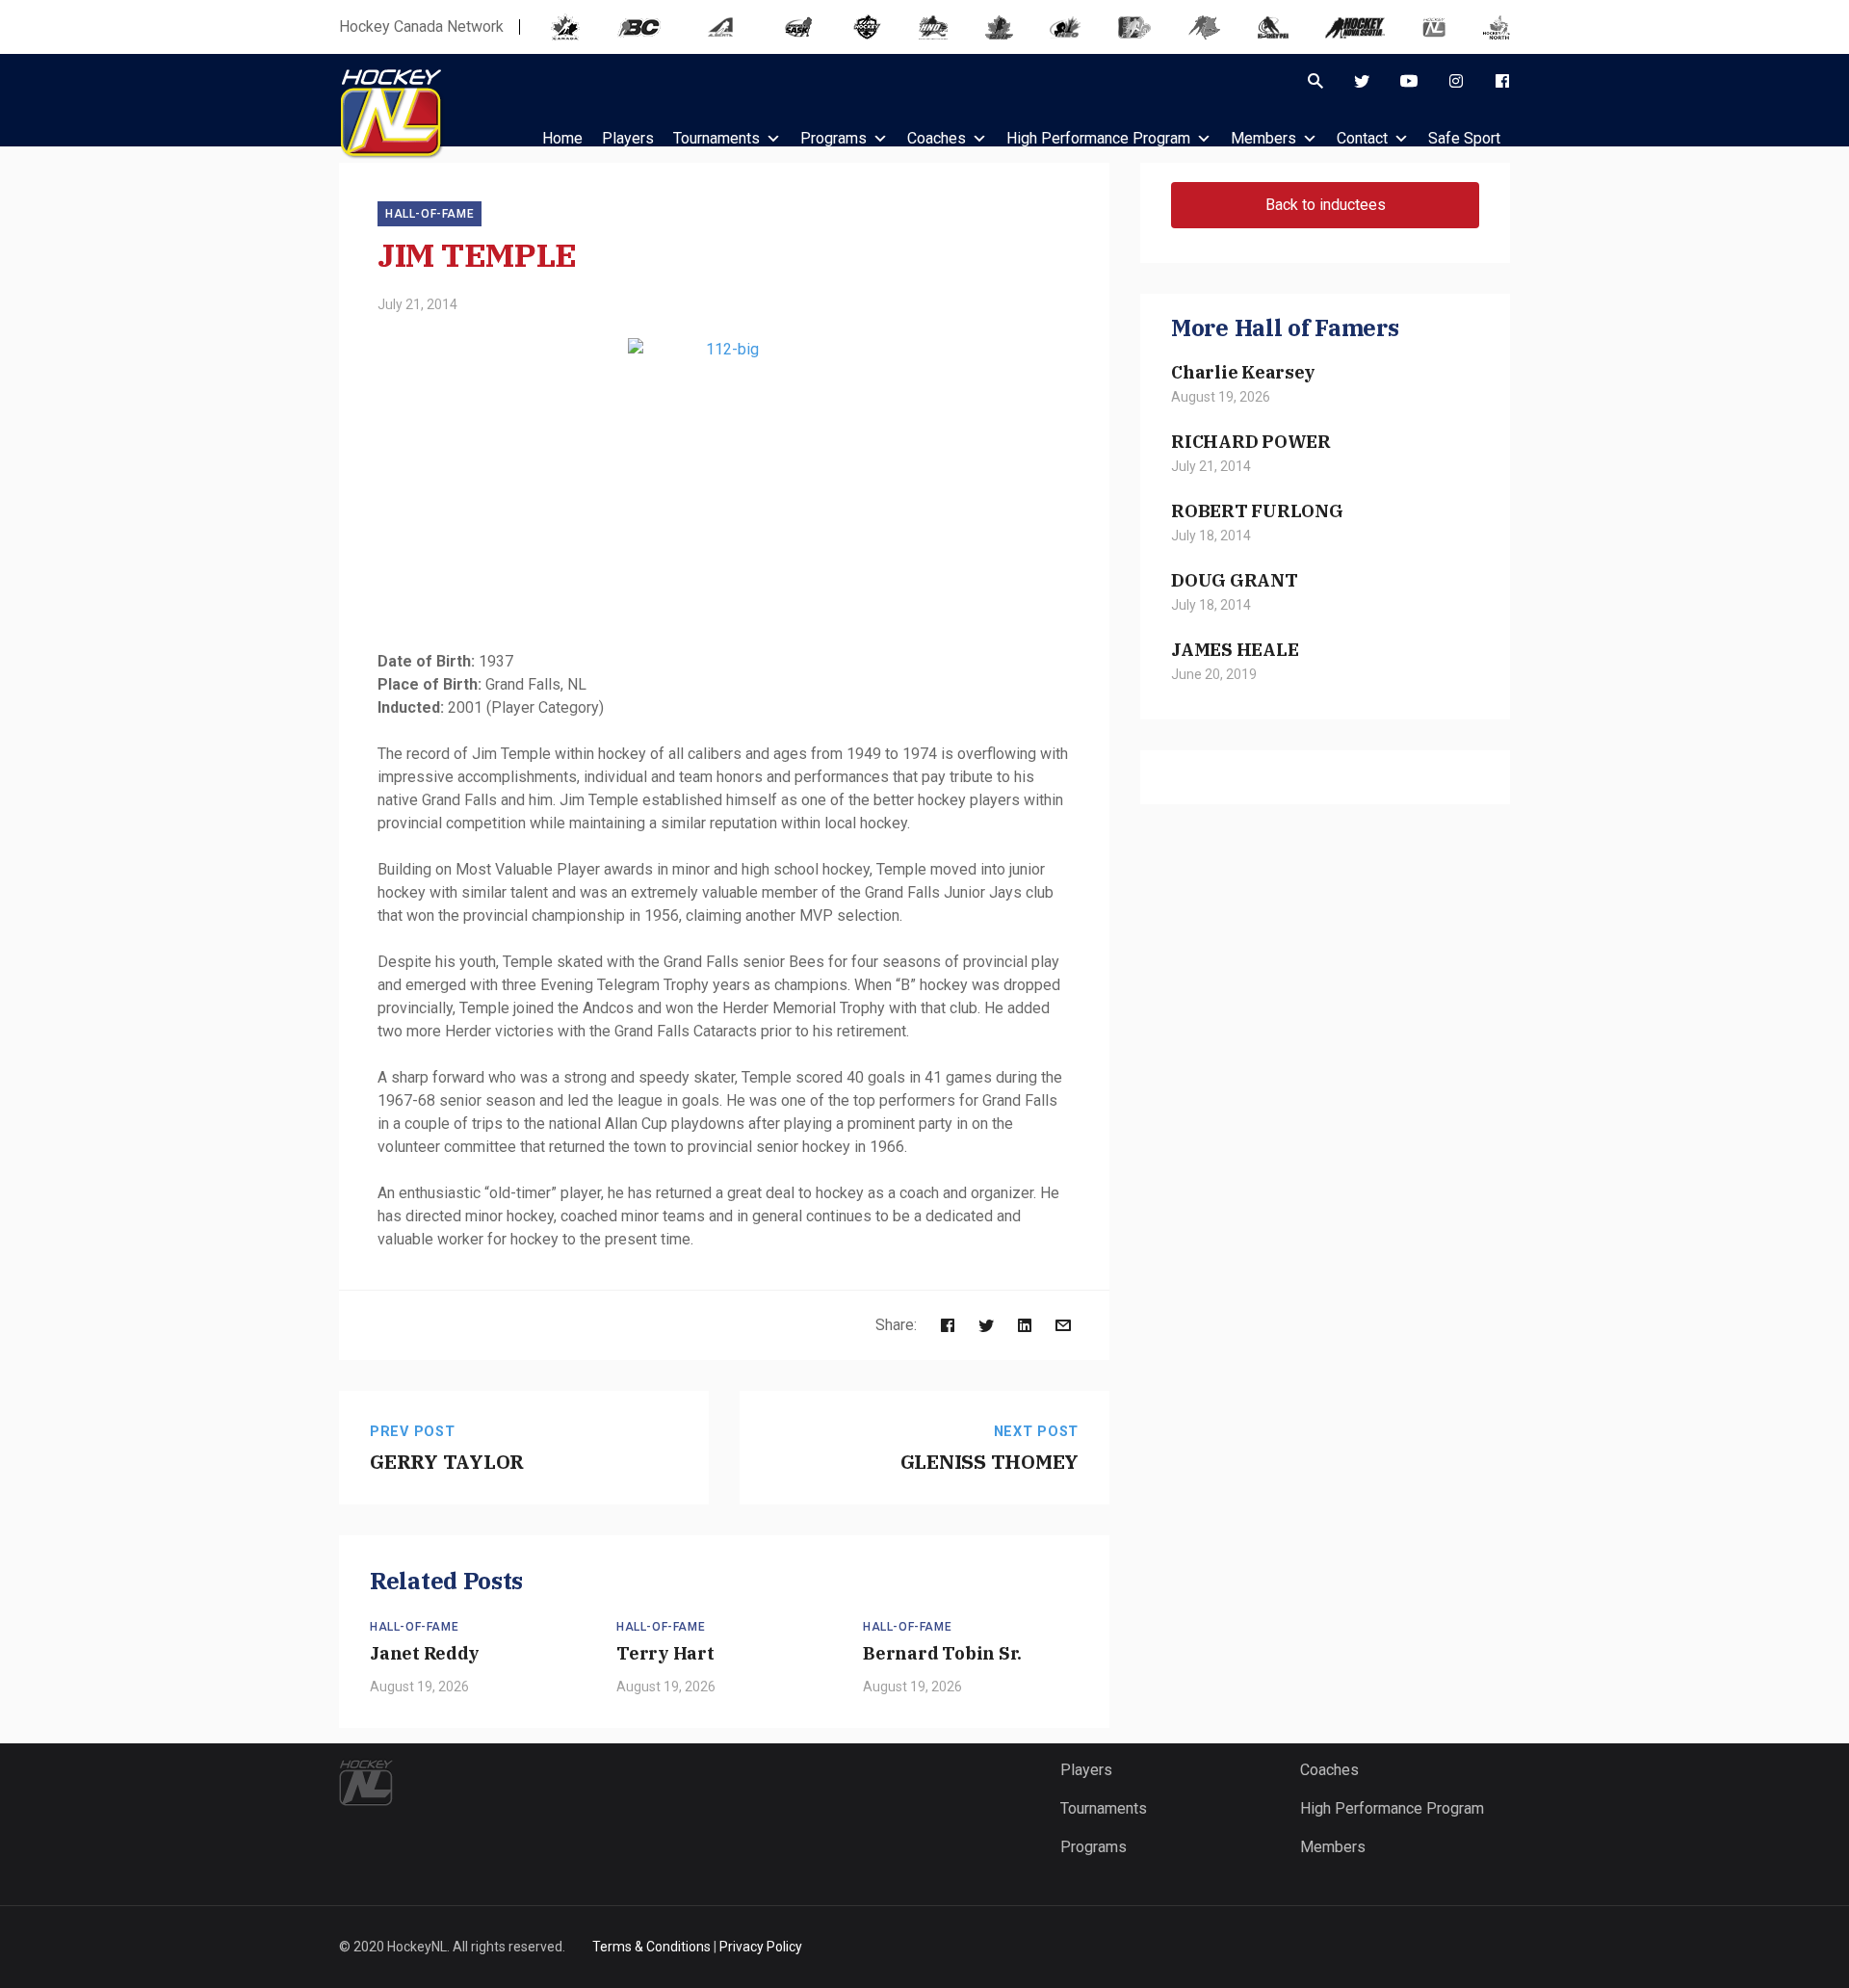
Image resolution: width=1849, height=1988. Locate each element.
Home (562, 138)
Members (1263, 138)
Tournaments (716, 138)
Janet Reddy (425, 1653)
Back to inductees (1326, 205)
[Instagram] (1456, 81)
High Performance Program (1098, 138)
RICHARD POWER (1251, 441)
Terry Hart (665, 1653)
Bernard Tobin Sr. (942, 1653)
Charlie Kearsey (1243, 372)
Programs (833, 138)
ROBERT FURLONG (1257, 510)
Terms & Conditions (651, 1947)
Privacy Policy (761, 1947)
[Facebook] (1502, 81)
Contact (1362, 138)
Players (1086, 1770)
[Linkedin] (1025, 1325)
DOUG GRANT (1235, 580)
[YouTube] (1409, 81)
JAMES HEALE (1235, 649)
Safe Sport (1464, 138)
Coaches (937, 138)
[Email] (1063, 1325)
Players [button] (628, 138)
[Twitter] (1362, 81)
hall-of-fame (430, 214)
